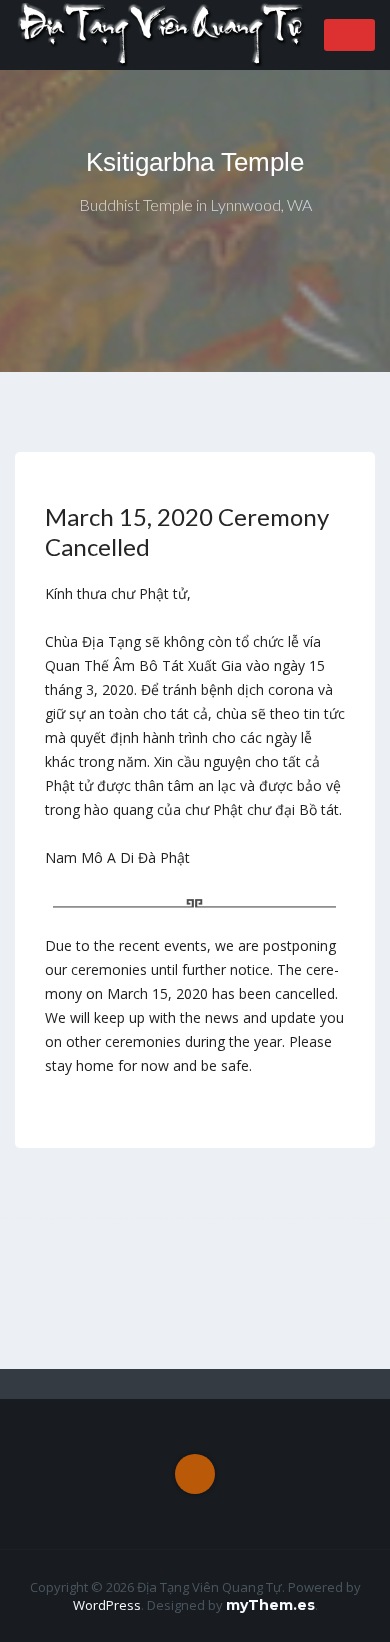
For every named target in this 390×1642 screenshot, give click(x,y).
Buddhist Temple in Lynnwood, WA (195, 204)
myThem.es (270, 1605)
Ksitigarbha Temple (195, 162)
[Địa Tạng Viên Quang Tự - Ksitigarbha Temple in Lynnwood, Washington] (162, 33)
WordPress (107, 1605)
